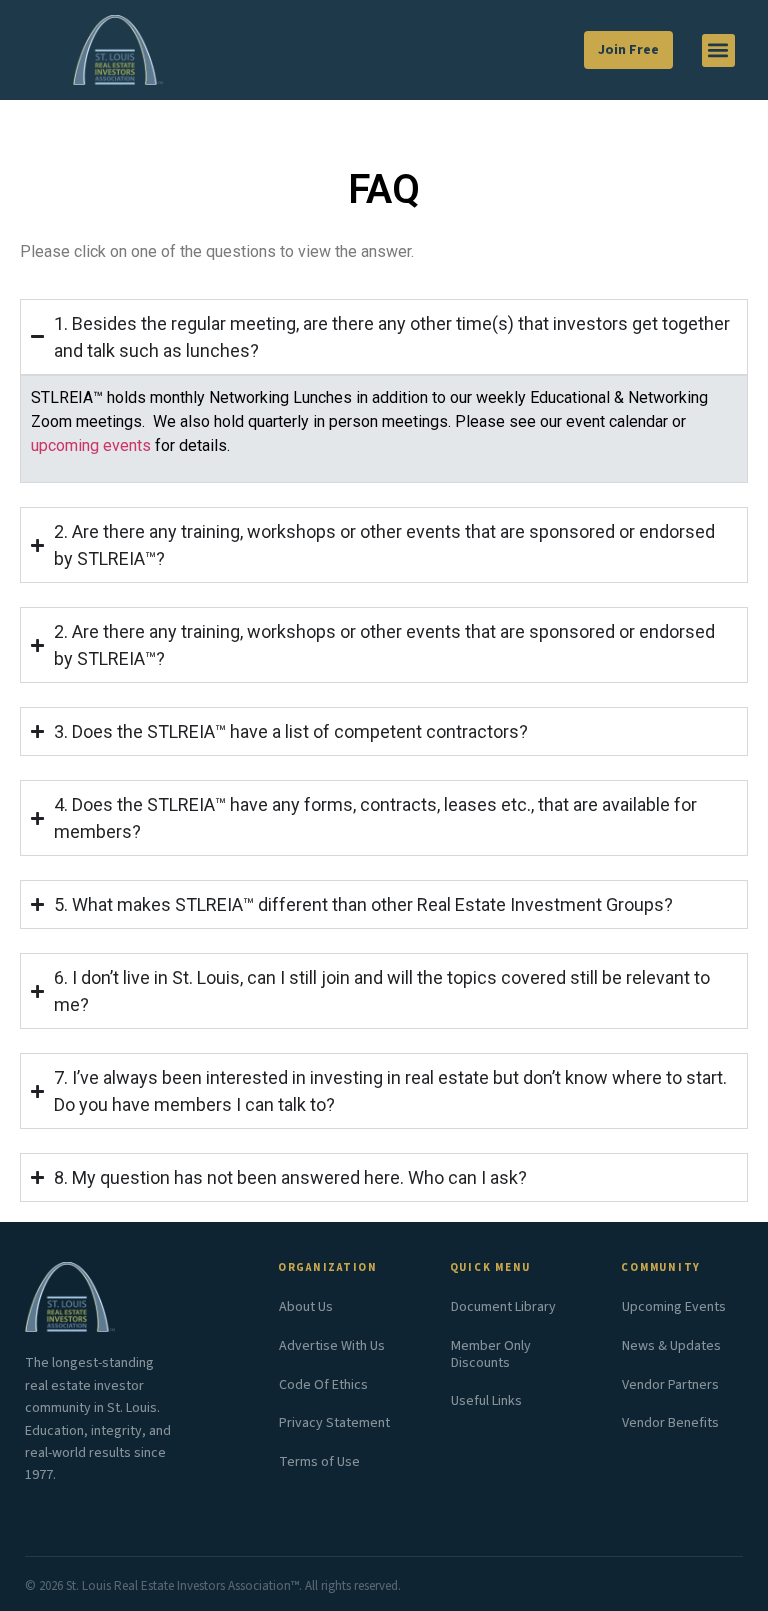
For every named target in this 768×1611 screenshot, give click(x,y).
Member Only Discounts (491, 1354)
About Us (306, 1307)
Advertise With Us (332, 1346)
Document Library (503, 1307)
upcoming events (91, 445)
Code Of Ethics (323, 1385)
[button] (718, 50)
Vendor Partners (670, 1385)
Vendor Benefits (670, 1423)
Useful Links (486, 1401)
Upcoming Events (674, 1307)
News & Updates (671, 1346)
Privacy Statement (334, 1423)
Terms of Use (319, 1462)
